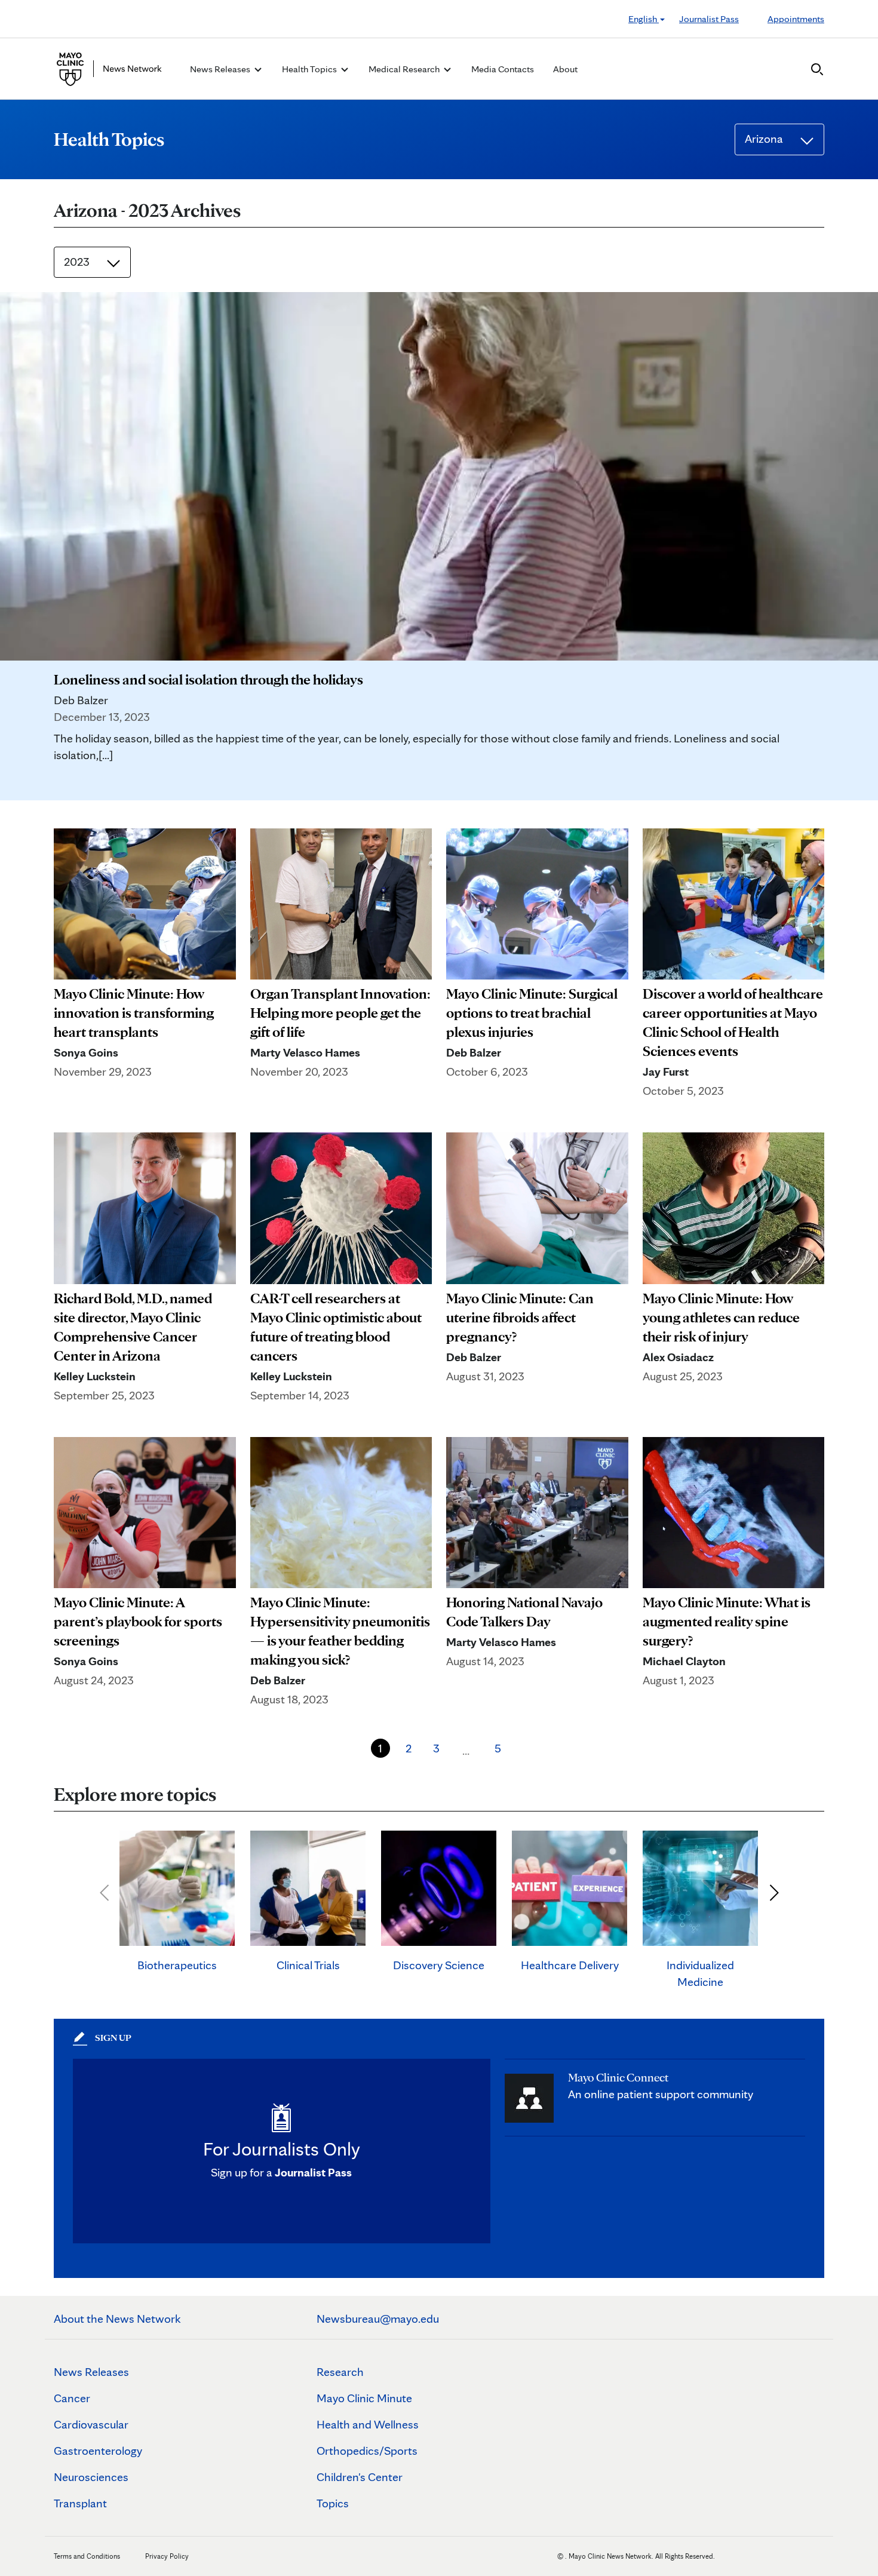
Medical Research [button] (405, 69)
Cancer (72, 2398)
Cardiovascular (91, 2424)
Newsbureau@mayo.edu (378, 2319)
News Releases (91, 2372)
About (565, 69)
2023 (78, 262)
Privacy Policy (167, 2556)
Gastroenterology (98, 2451)
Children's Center (360, 2477)
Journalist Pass (709, 19)
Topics (333, 2503)
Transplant (80, 2503)
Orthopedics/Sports (367, 2451)
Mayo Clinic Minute (364, 2398)
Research (340, 2372)
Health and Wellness (368, 2424)
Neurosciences (91, 2477)
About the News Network (117, 2319)
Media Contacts (503, 69)
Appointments (796, 19)
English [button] (644, 19)
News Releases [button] (221, 69)
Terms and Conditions (87, 2556)
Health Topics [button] (310, 69)
